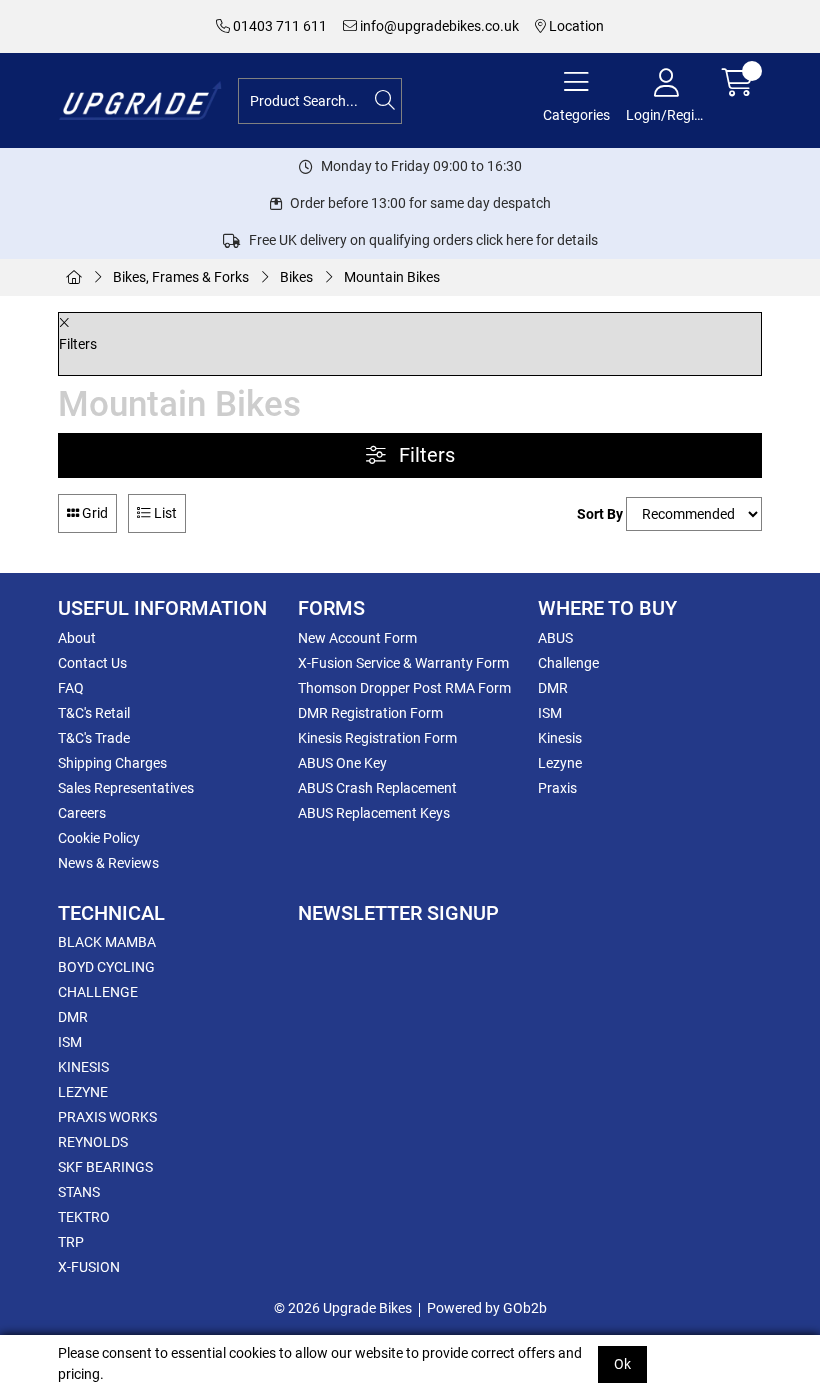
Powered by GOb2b (487, 1308)
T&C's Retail (94, 713)
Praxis (557, 788)
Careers (82, 813)
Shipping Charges (112, 763)
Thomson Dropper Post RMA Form (404, 688)
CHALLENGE (98, 992)
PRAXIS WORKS (107, 1117)
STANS (79, 1192)
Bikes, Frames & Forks (181, 277)
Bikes (296, 277)
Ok (622, 1364)
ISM (550, 713)
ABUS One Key (342, 763)
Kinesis (560, 738)
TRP (71, 1242)
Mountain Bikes (392, 277)
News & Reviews (108, 863)
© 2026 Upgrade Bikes (343, 1308)
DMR (553, 688)
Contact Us (92, 663)
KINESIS (83, 1067)
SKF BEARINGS (105, 1167)
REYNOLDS (93, 1142)
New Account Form (357, 638)
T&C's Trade (94, 738)
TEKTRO (84, 1217)
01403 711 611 (278, 26)
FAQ (71, 688)
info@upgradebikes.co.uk (438, 26)
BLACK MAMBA (107, 942)
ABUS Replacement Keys (374, 813)
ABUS (555, 638)
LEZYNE (83, 1092)
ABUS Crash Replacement (377, 788)
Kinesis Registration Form (377, 738)
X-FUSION (89, 1267)
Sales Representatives (126, 788)
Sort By (600, 514)
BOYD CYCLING (106, 967)
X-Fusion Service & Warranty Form (403, 663)
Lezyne (560, 763)
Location (575, 26)
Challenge (568, 663)
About (77, 638)
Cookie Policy (99, 838)
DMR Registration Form (370, 713)
